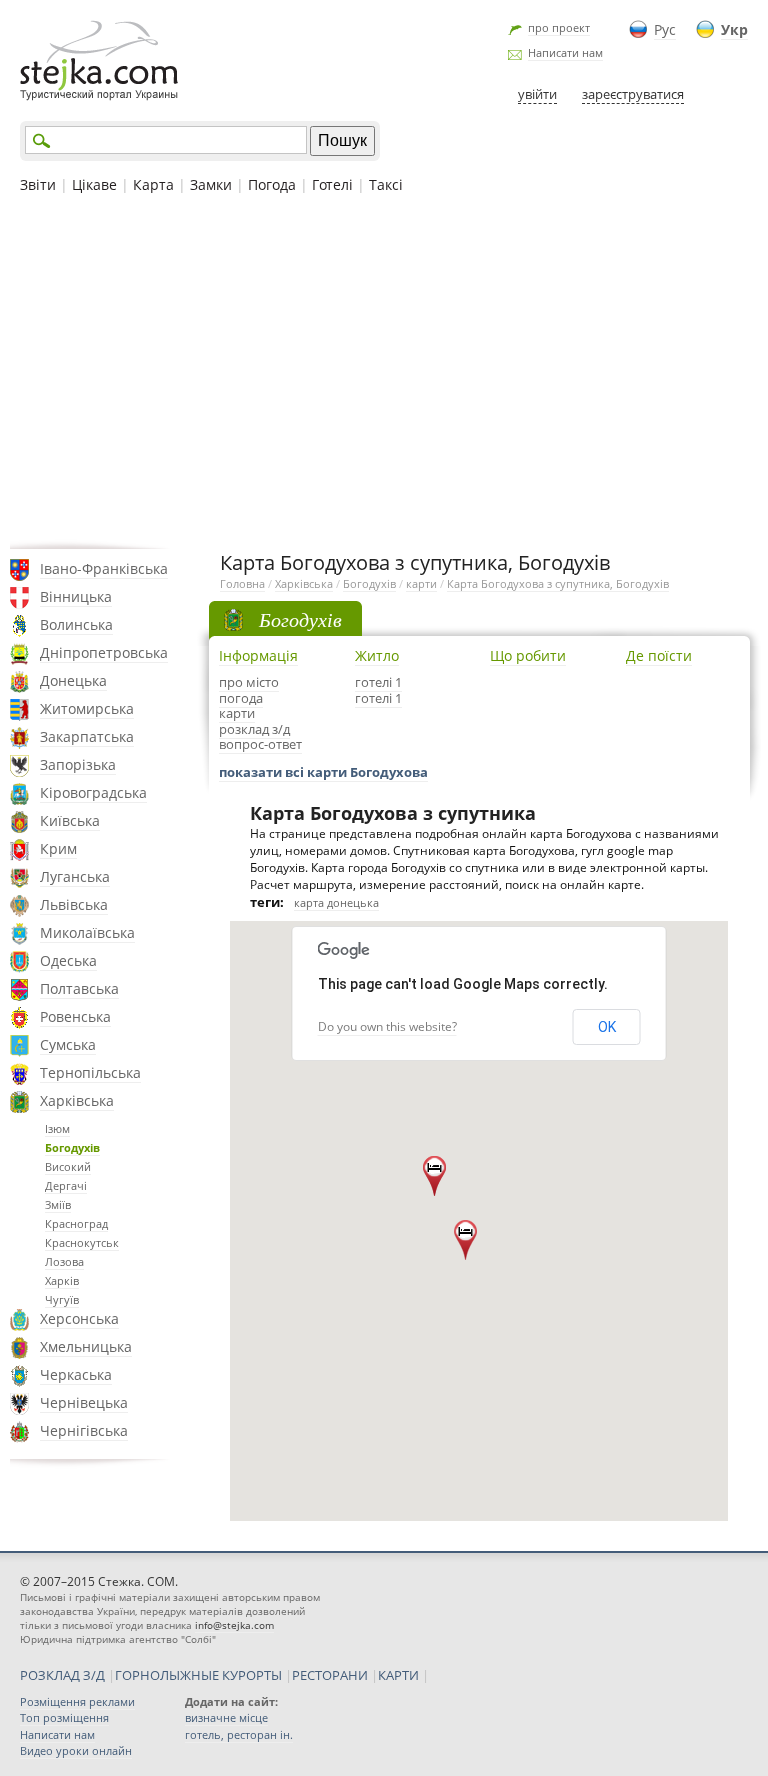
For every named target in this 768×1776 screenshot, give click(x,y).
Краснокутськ (82, 1242)
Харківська (77, 1100)
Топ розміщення (64, 1717)
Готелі (332, 184)
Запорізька (78, 764)
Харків (62, 1280)
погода (241, 698)
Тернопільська (90, 1072)
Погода (272, 184)
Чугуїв (62, 1299)
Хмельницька (86, 1346)
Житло (377, 655)
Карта (153, 184)
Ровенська (75, 1016)
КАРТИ (398, 1675)
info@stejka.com (234, 1625)
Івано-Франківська (104, 568)
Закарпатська (87, 736)
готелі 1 (378, 682)
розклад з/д (254, 729)
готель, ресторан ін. (239, 1734)
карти (421, 583)
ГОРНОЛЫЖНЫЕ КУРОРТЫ (198, 1675)
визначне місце (226, 1717)
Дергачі (66, 1185)
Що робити (528, 655)
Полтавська (79, 988)
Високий (68, 1166)
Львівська (74, 904)
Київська (70, 820)
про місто (249, 682)
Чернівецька (84, 1402)
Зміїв (58, 1204)
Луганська (75, 876)
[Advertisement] (384, 369)
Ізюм (57, 1128)
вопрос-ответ (260, 744)
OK (607, 1027)
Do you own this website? (387, 1026)
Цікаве (94, 184)
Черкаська (76, 1374)
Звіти (38, 184)
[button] (465, 1240)
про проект (559, 27)
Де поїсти (659, 655)
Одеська (68, 960)
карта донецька (336, 902)
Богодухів (72, 1147)
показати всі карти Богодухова (323, 772)
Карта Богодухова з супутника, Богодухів (558, 583)
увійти (537, 94)
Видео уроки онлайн (76, 1750)
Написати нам (565, 52)
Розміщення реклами (77, 1701)
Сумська (68, 1044)
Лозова (64, 1261)
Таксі (386, 184)
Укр (734, 29)
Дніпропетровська (104, 652)
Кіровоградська (93, 792)
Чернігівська (84, 1430)
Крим (58, 848)
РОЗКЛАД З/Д (62, 1675)
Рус (665, 29)
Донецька (73, 680)
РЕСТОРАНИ (330, 1675)
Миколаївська (87, 932)
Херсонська (79, 1318)
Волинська (76, 624)
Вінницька (76, 596)
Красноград (76, 1223)
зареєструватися (633, 94)
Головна (242, 583)
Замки (211, 184)
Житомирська (87, 708)
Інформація (258, 655)
